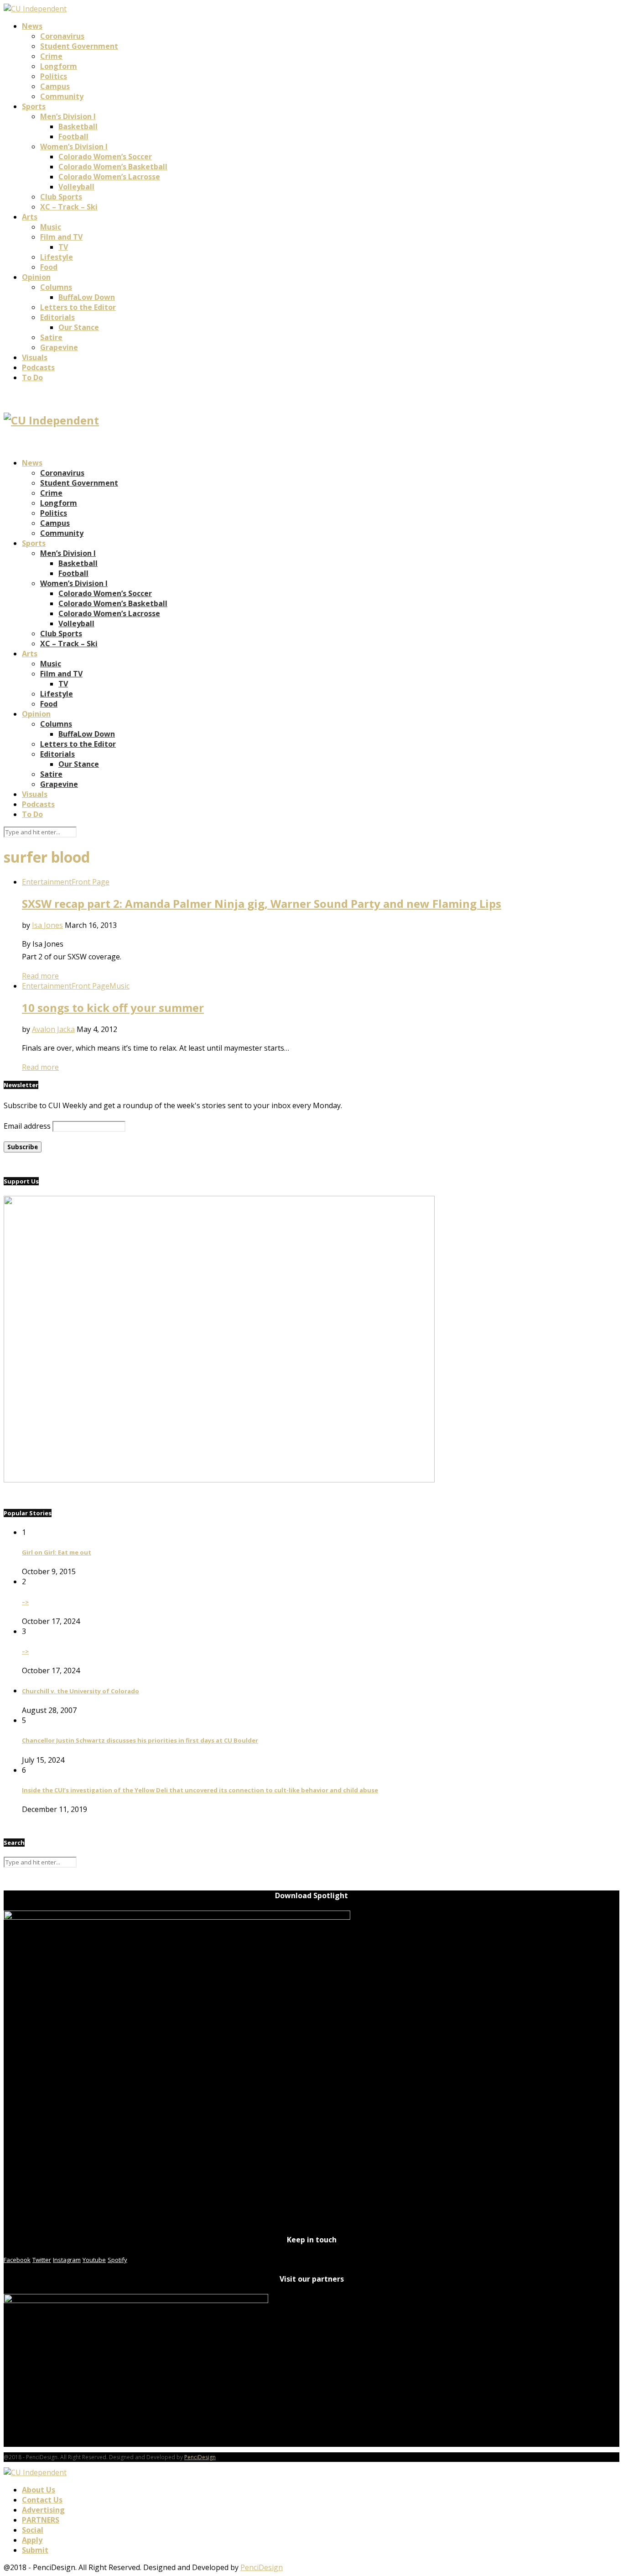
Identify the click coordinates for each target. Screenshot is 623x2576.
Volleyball (76, 187)
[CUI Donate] (219, 1480)
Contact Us (42, 2500)
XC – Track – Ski (69, 207)
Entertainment (47, 882)
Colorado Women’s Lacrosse (109, 177)
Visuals (35, 357)
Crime (51, 56)
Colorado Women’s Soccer (105, 157)
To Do (32, 377)
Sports (34, 106)
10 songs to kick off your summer (113, 1008)
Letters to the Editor (78, 307)
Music (51, 227)
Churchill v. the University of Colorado (80, 1691)
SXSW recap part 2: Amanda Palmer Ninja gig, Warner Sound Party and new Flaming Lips (262, 903)
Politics (54, 76)
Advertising (43, 2510)
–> (25, 1602)
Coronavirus (62, 36)
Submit (35, 2550)
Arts (30, 217)
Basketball (78, 126)
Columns (56, 287)
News (32, 26)
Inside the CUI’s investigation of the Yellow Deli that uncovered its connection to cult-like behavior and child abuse (200, 1790)
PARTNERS (41, 2520)
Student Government (79, 46)
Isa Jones (47, 925)
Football (73, 136)
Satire (51, 337)
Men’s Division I (68, 116)
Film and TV (61, 237)
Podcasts (38, 367)
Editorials (57, 317)
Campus (55, 86)
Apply (32, 2540)
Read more (40, 976)
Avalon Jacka (53, 1029)
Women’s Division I (74, 147)
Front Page (91, 882)
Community (62, 96)
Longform (59, 66)
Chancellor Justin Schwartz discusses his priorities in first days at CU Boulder (140, 1740)
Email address (27, 1126)
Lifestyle (57, 257)
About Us (39, 2490)
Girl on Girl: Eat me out (57, 1552)
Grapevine (59, 347)
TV (63, 247)
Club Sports (61, 197)
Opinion (36, 277)
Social (33, 2530)
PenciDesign (200, 2457)
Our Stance (79, 327)
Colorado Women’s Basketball (113, 167)
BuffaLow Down (87, 297)
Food (49, 267)
